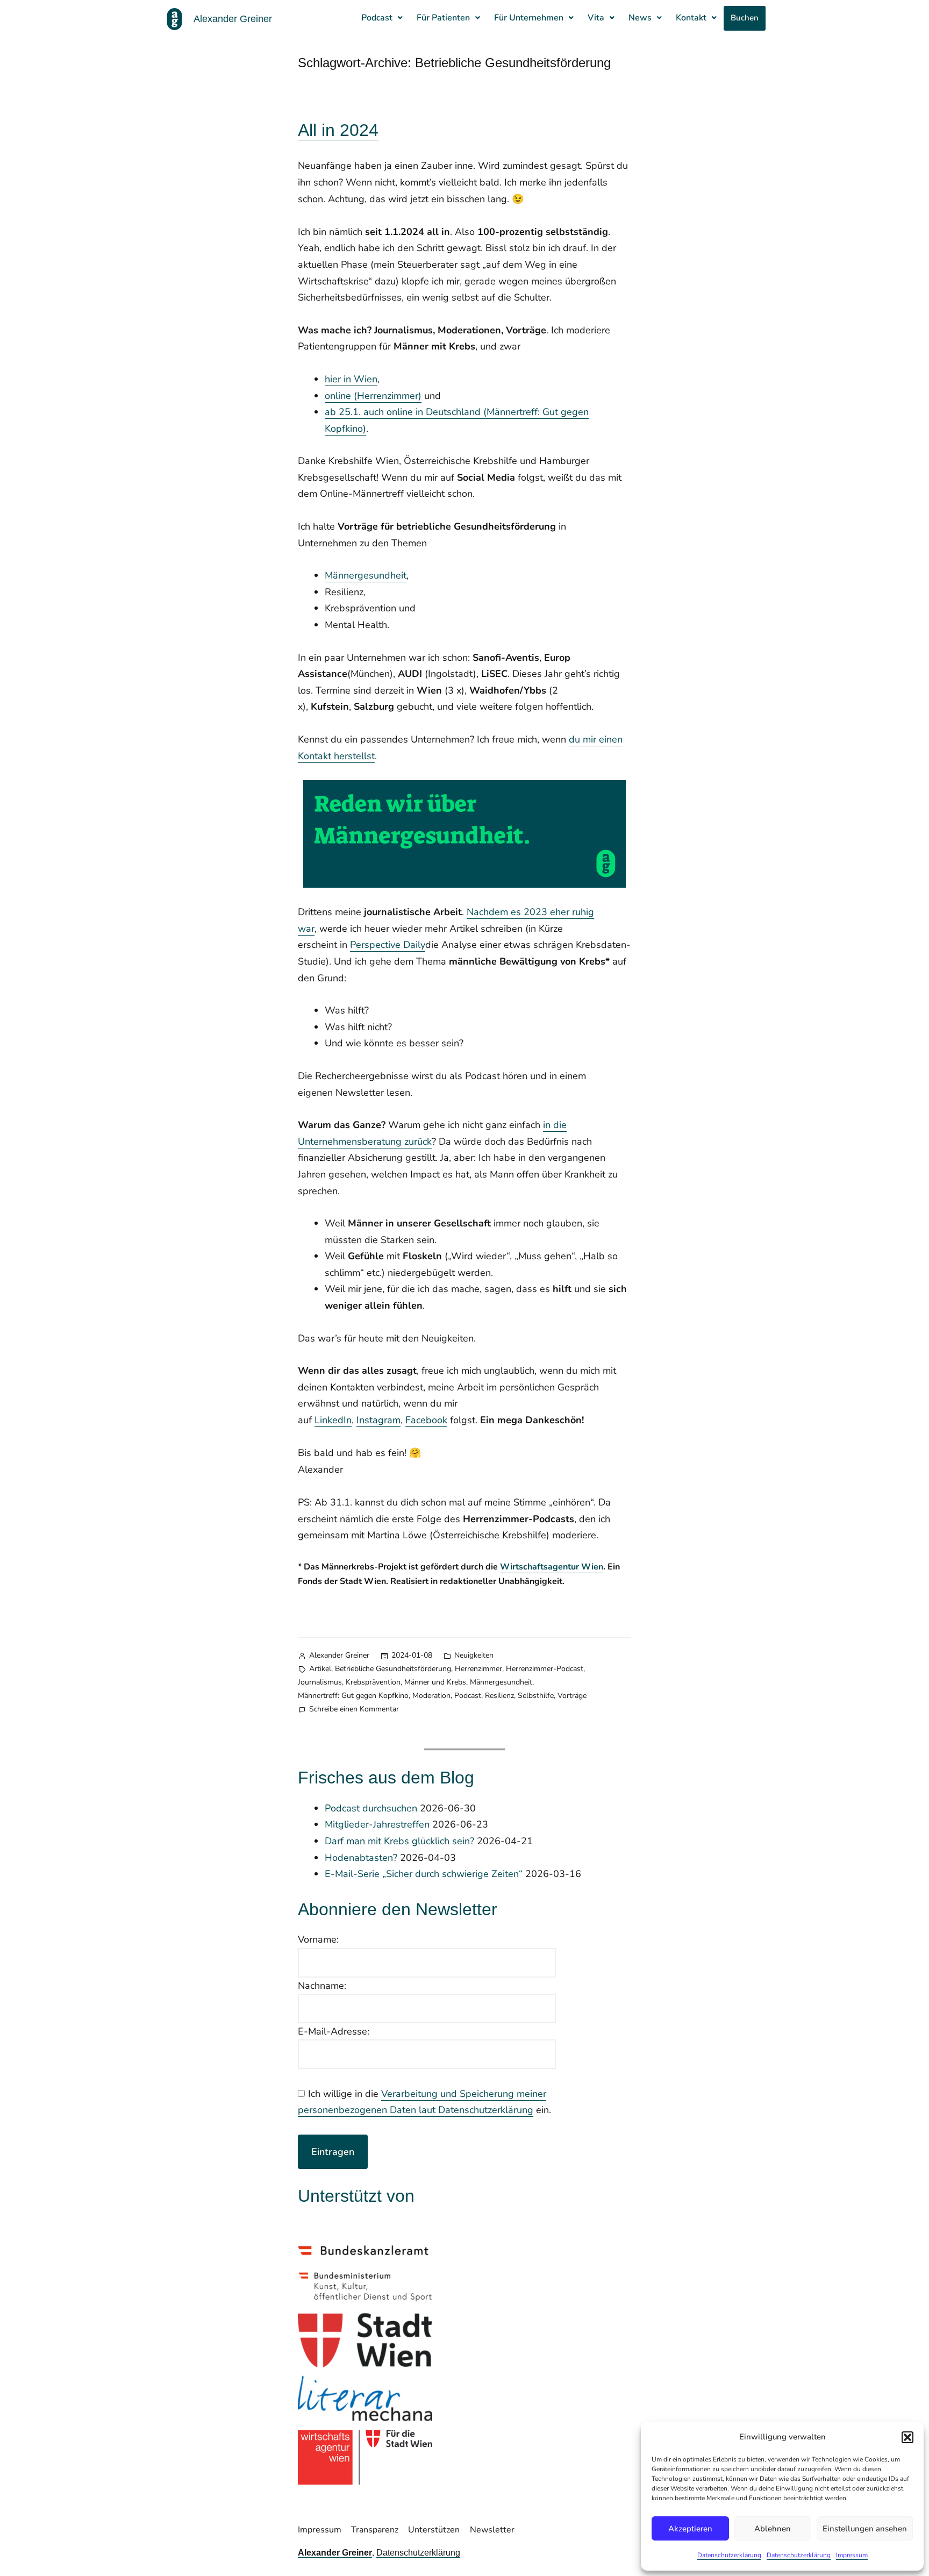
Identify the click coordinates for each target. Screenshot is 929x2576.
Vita (596, 18)
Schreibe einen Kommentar (354, 1708)
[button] (907, 2437)
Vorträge (572, 1696)
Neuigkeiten (474, 1655)
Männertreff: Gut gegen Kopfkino (353, 1696)
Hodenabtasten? (361, 1858)
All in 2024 (338, 130)
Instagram (378, 1420)
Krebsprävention (373, 1682)
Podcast (377, 18)
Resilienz (499, 1696)
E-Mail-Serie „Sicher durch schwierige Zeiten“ (424, 1874)
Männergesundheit (366, 575)
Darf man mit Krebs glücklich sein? (399, 1841)
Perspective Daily (388, 945)
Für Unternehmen (529, 18)
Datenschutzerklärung (729, 2555)
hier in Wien (351, 379)
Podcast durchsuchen (371, 1808)
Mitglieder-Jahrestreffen (377, 1824)
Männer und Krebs (435, 1682)
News (640, 18)
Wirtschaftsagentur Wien (552, 1567)
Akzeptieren (690, 2529)
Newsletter (492, 2530)
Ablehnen (773, 2529)
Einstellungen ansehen (865, 2529)
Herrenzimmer (478, 1669)
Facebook (426, 1420)
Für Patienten (443, 18)
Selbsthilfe (536, 1696)
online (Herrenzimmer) (373, 396)
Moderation (431, 1696)
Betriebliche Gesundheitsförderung (393, 1669)
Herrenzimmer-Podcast (545, 1669)
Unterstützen (434, 2530)
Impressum (852, 2555)
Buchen (745, 18)
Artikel (320, 1669)
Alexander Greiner (339, 1655)
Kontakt (691, 18)
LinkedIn (333, 1420)
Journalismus (320, 1682)
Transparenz (375, 2530)
